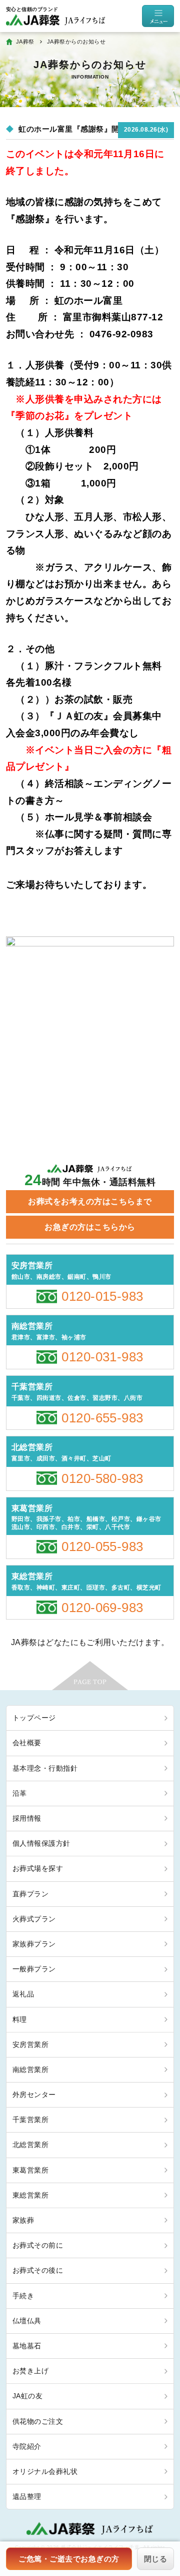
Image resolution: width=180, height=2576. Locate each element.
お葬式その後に (38, 2270)
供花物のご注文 (38, 2421)
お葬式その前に (38, 2245)
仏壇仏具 (27, 2321)
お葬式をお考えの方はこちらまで (90, 1201)
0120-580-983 (102, 1478)
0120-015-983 (102, 1296)
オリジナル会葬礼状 (45, 2471)
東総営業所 (30, 2195)
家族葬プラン (34, 1944)
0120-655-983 (102, 1418)
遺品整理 (27, 2496)
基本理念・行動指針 (45, 1768)
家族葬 (23, 2220)
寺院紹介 (27, 2446)
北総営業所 (30, 2145)
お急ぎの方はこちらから (90, 1227)
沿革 (20, 1793)
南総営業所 (30, 2070)
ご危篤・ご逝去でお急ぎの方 (69, 2559)
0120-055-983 (102, 1547)
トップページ (34, 1718)
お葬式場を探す (38, 1868)
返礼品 (23, 1994)
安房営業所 (30, 2044)
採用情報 (27, 1818)
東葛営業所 (30, 2170)
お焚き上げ (30, 2371)
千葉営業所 (30, 2120)
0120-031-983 (102, 1357)
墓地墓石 (27, 2346)
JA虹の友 (27, 2396)
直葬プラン (30, 1894)
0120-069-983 (102, 1608)
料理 (20, 2019)
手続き (23, 2296)
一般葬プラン (34, 1969)
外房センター (34, 2095)
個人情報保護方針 (41, 1843)
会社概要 (27, 1743)
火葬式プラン (34, 1919)
